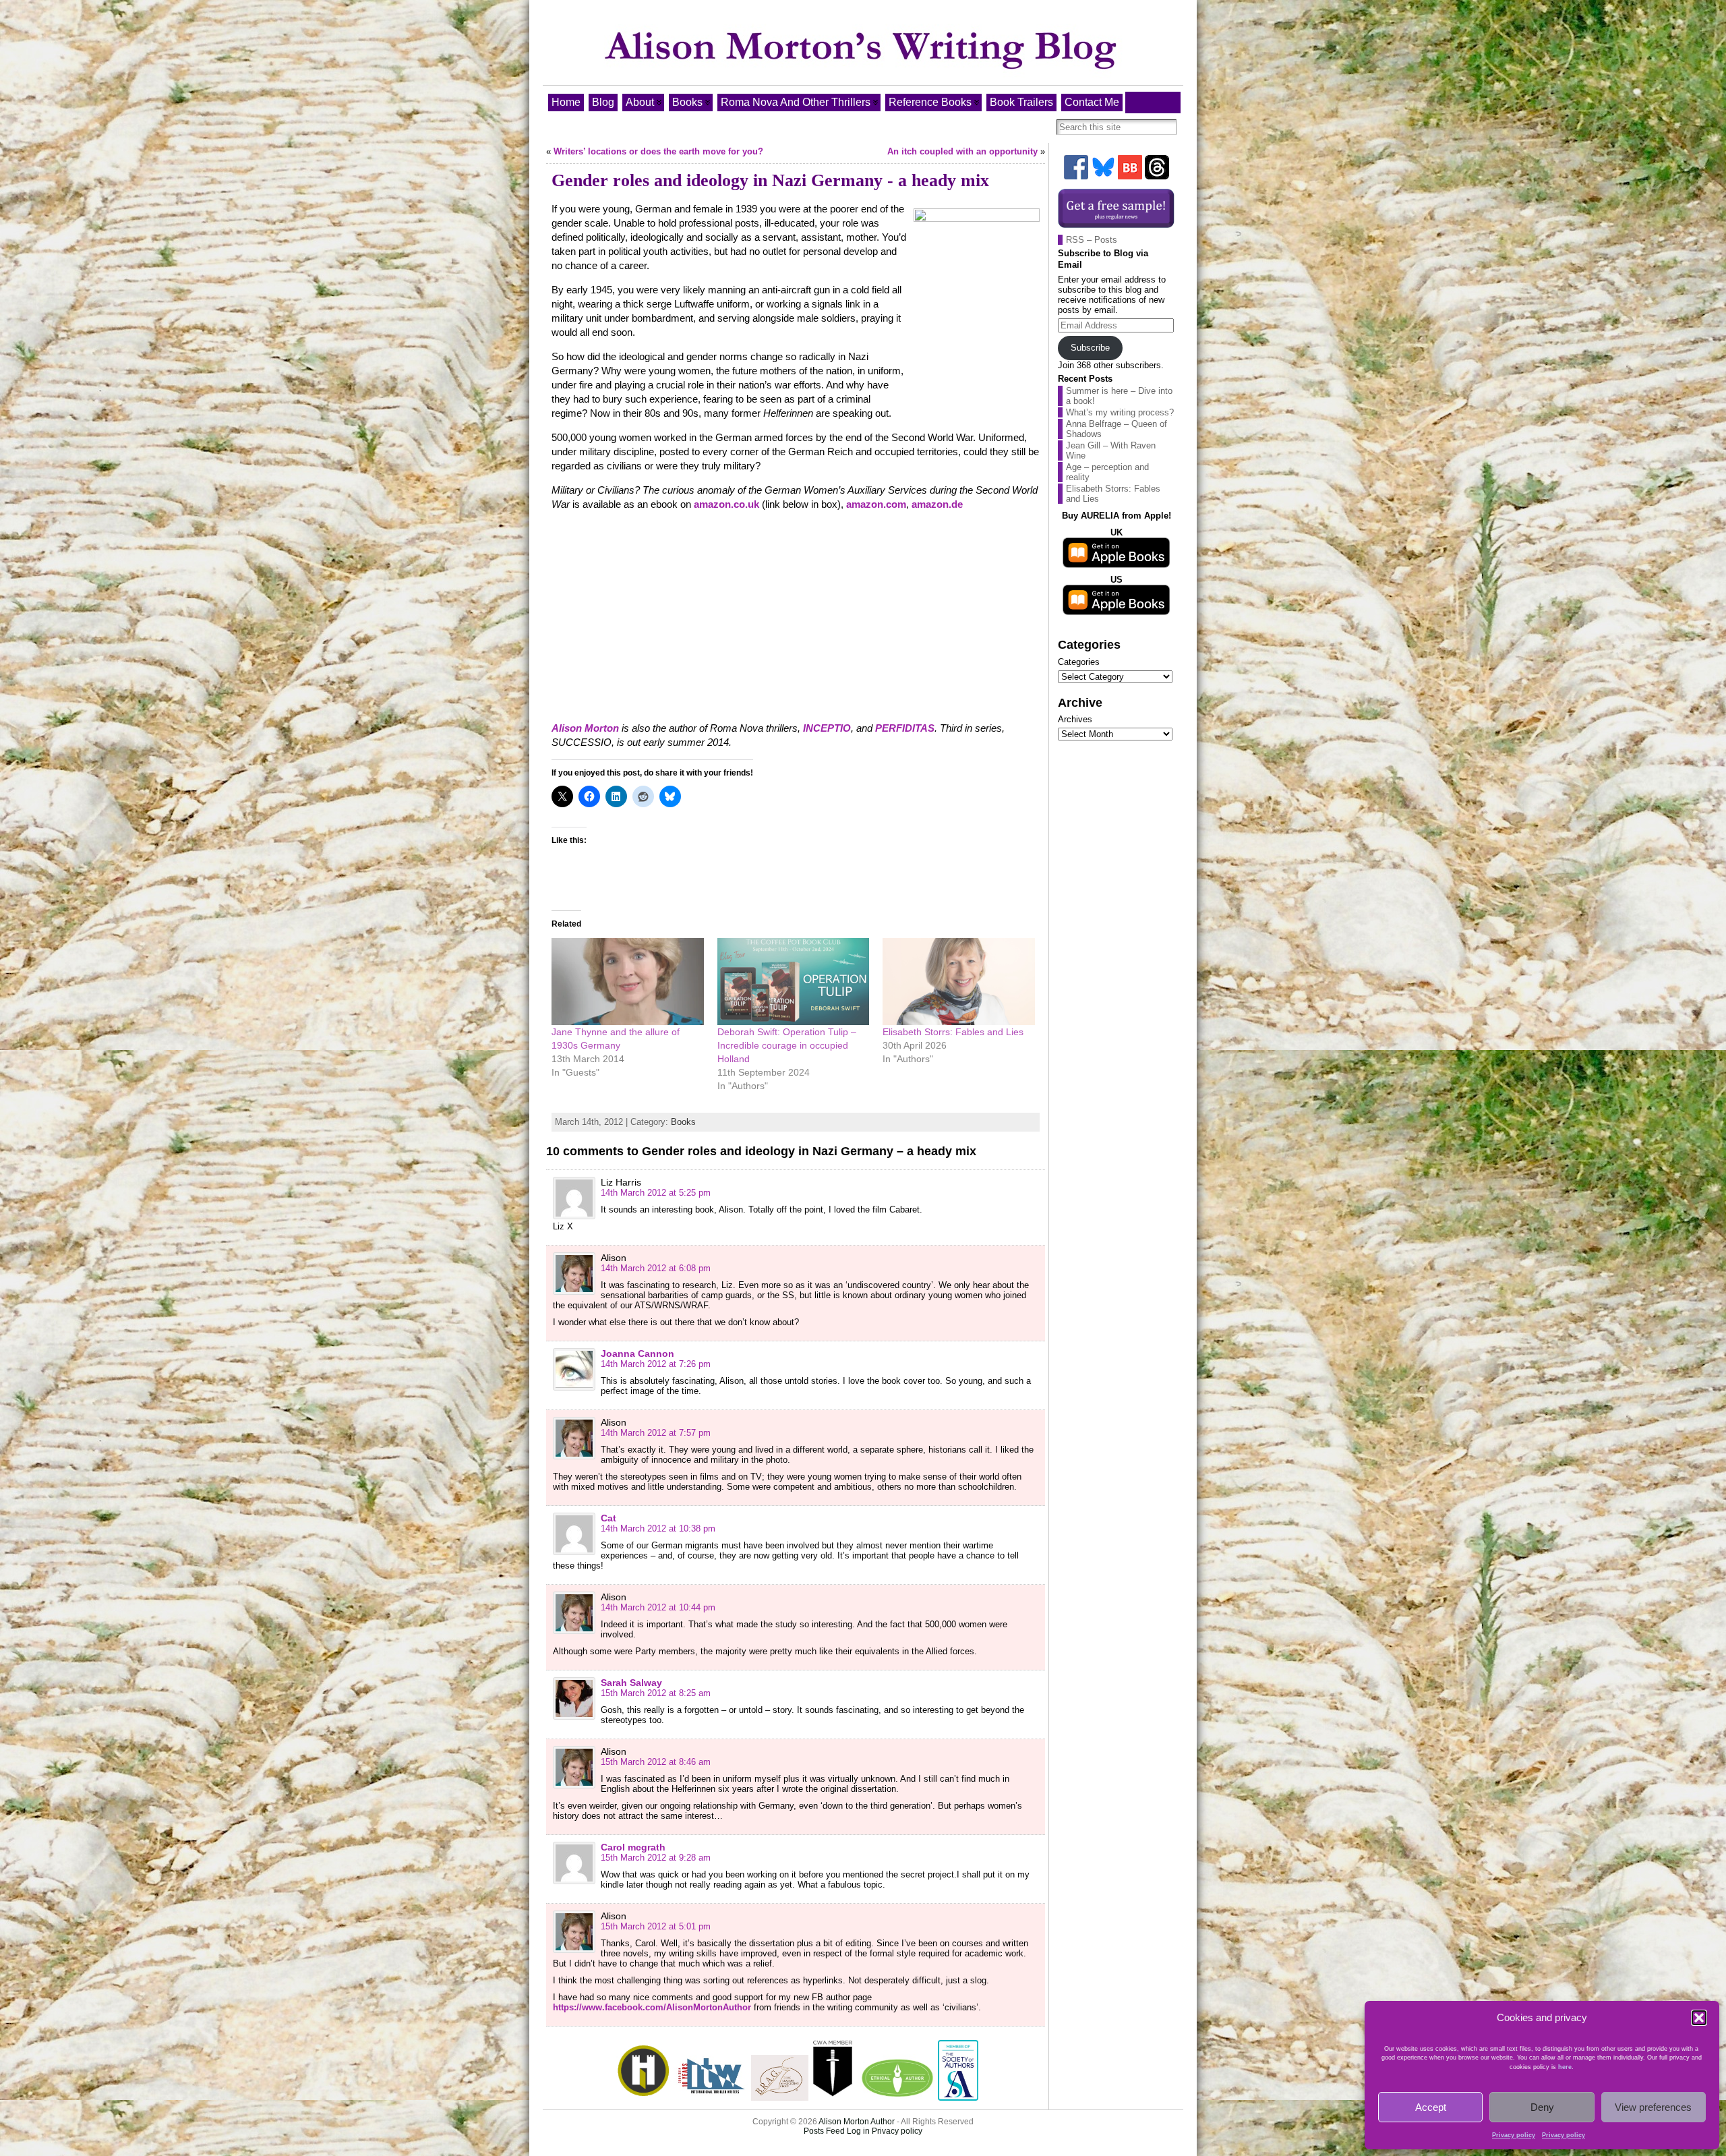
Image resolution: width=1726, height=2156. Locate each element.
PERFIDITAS (905, 728)
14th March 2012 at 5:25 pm (656, 1193)
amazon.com (876, 504)
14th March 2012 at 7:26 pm (656, 1364)
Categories (1079, 662)
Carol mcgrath (633, 1847)
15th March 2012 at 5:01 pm (656, 1926)
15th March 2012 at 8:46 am (656, 1762)
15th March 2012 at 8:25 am (656, 1693)
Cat (608, 1518)
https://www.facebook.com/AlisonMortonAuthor (652, 2007)
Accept (1431, 2107)
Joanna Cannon (637, 1353)
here (1565, 2067)
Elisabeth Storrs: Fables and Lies (953, 1032)
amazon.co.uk (726, 504)
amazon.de (937, 504)
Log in (858, 2131)
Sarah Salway (631, 1683)
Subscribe (1090, 348)
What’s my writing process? (1120, 412)
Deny (1542, 2107)
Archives (1075, 719)
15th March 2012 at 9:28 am (656, 1858)
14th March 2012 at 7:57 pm (656, 1433)
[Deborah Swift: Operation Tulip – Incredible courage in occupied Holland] (794, 982)
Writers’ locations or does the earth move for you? (658, 151)
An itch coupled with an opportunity (962, 151)
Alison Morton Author (857, 2122)
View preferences (1653, 2107)
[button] (1699, 2018)
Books (683, 1122)
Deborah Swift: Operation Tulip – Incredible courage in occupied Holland (787, 1045)
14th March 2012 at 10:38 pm (658, 1528)
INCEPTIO (827, 728)
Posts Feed (824, 2131)
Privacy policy (1514, 2135)
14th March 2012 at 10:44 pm (658, 1607)
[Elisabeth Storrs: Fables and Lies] (959, 982)
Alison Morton (585, 728)
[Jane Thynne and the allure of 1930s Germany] (628, 982)
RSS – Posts (1092, 240)
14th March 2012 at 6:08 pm (656, 1268)
